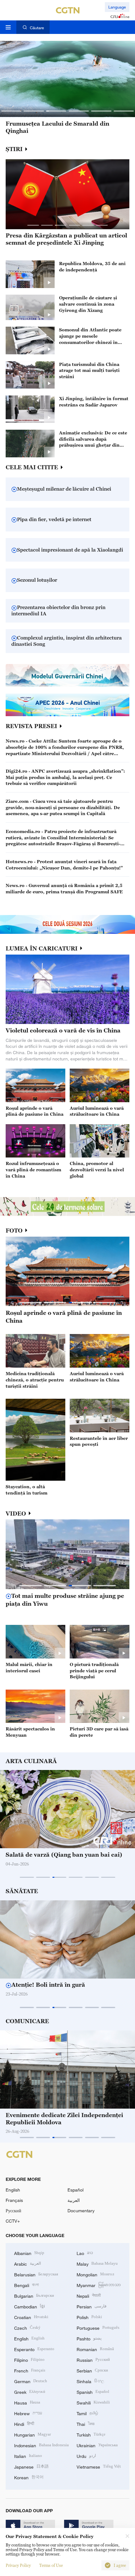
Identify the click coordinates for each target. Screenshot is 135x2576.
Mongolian (95, 2274)
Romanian (95, 2349)
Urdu (86, 2456)
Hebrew (28, 2413)
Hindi (24, 2424)
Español (76, 2190)
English (13, 2190)
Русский (13, 2211)
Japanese (31, 2466)
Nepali (89, 2295)
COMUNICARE (27, 2021)
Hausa (27, 2402)
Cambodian (30, 2306)
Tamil (87, 2413)
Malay (97, 2263)
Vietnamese (99, 2466)
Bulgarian (34, 2295)
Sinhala (90, 2381)
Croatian (31, 2317)
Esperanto (34, 2349)
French (30, 2370)
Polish (89, 2317)
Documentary (81, 2211)
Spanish (93, 2391)
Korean (29, 2477)
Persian (92, 2306)
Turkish (91, 2434)
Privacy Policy (18, 2565)
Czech (27, 2327)
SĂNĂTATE (22, 1891)
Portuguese (98, 2327)
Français (14, 2200)
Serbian (92, 2370)
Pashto (89, 2338)
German (31, 2381)
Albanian (29, 2253)
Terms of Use (51, 2565)
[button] (11, 111)
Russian (93, 2359)
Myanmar (99, 2285)
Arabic (28, 2263)
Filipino (29, 2359)
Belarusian (36, 2274)
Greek (30, 2391)
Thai (86, 2424)
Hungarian (32, 2434)
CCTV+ (13, 2221)
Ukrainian (97, 2445)
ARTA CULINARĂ (31, 1761)
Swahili (93, 2402)
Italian (28, 2456)
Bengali (27, 2285)
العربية (74, 2200)
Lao (85, 2253)
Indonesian (41, 2445)
